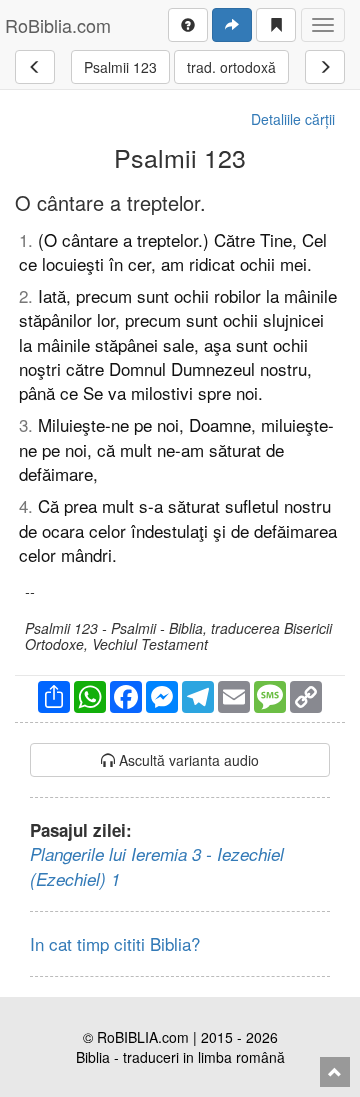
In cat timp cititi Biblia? (115, 943)
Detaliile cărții (293, 119)
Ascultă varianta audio (187, 760)
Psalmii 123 (120, 67)
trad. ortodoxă (231, 67)
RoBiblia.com (58, 25)
